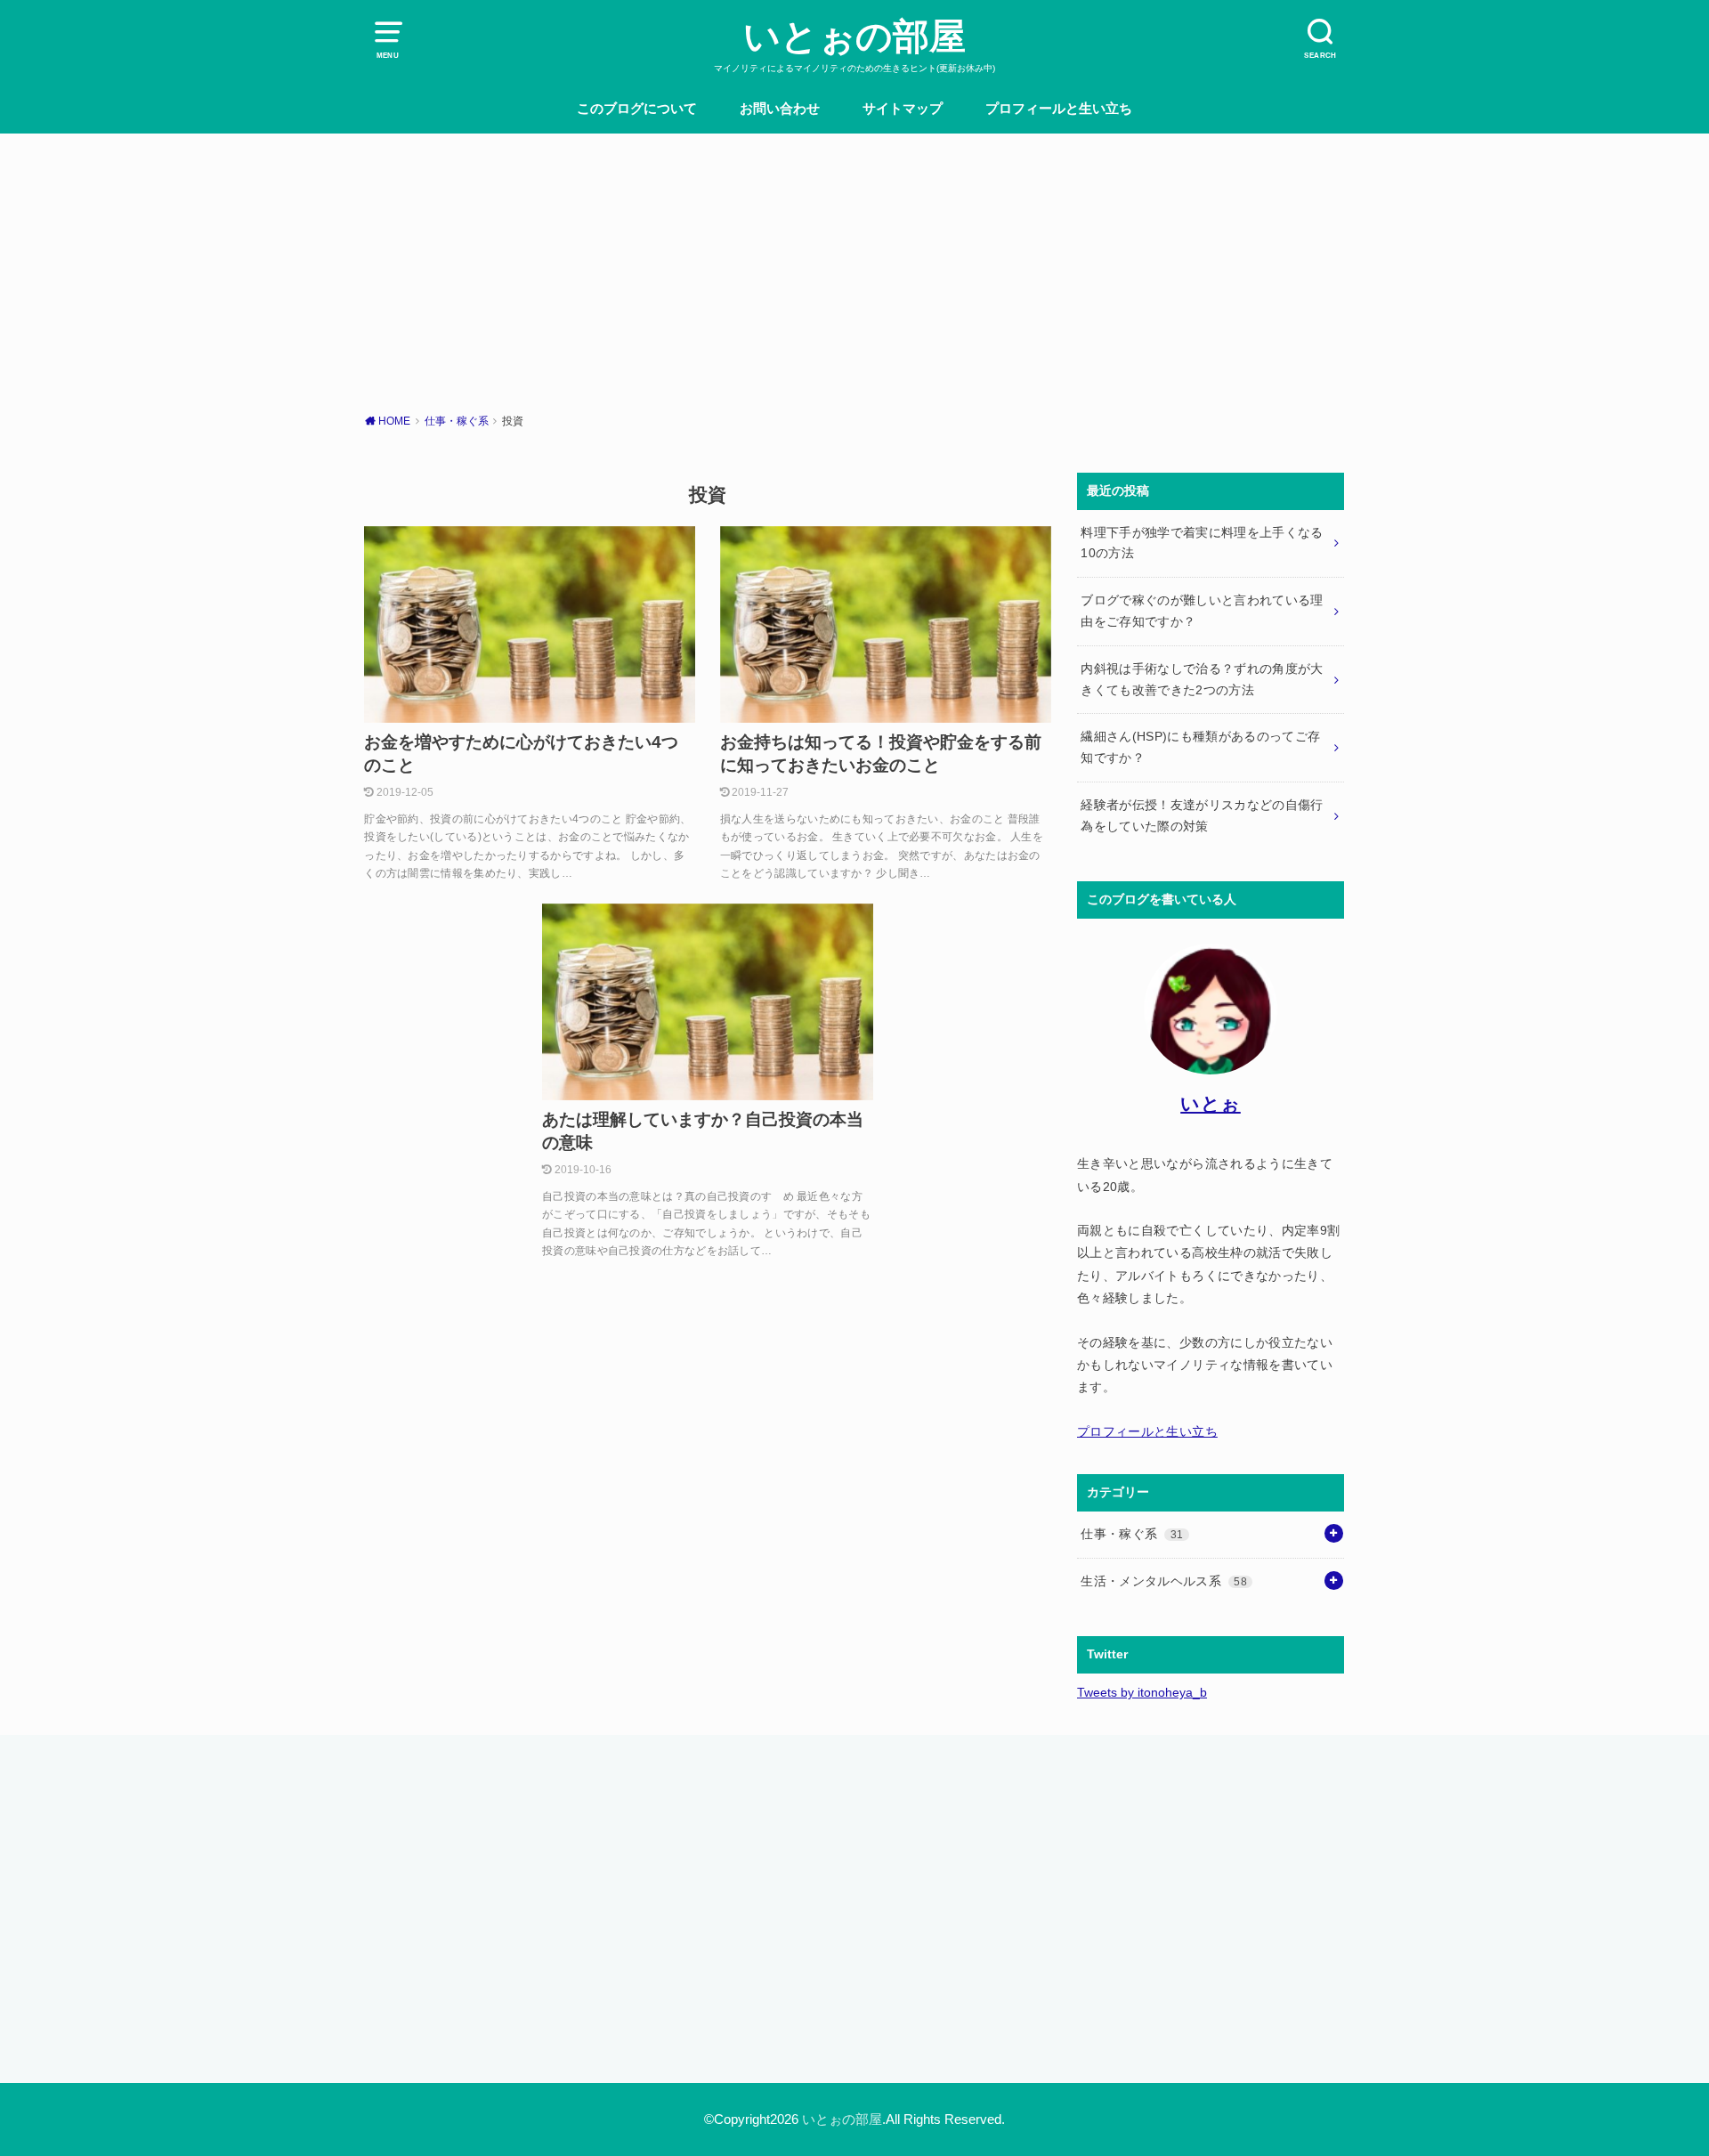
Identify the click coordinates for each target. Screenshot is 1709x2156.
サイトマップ (903, 109)
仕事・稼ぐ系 (1132, 1534)
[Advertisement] (854, 267)
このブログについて (637, 109)
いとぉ (1211, 1103)
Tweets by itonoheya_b (1142, 1692)
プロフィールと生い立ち (1059, 109)
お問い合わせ (780, 109)
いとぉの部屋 (854, 36)
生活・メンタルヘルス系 (1164, 1581)
